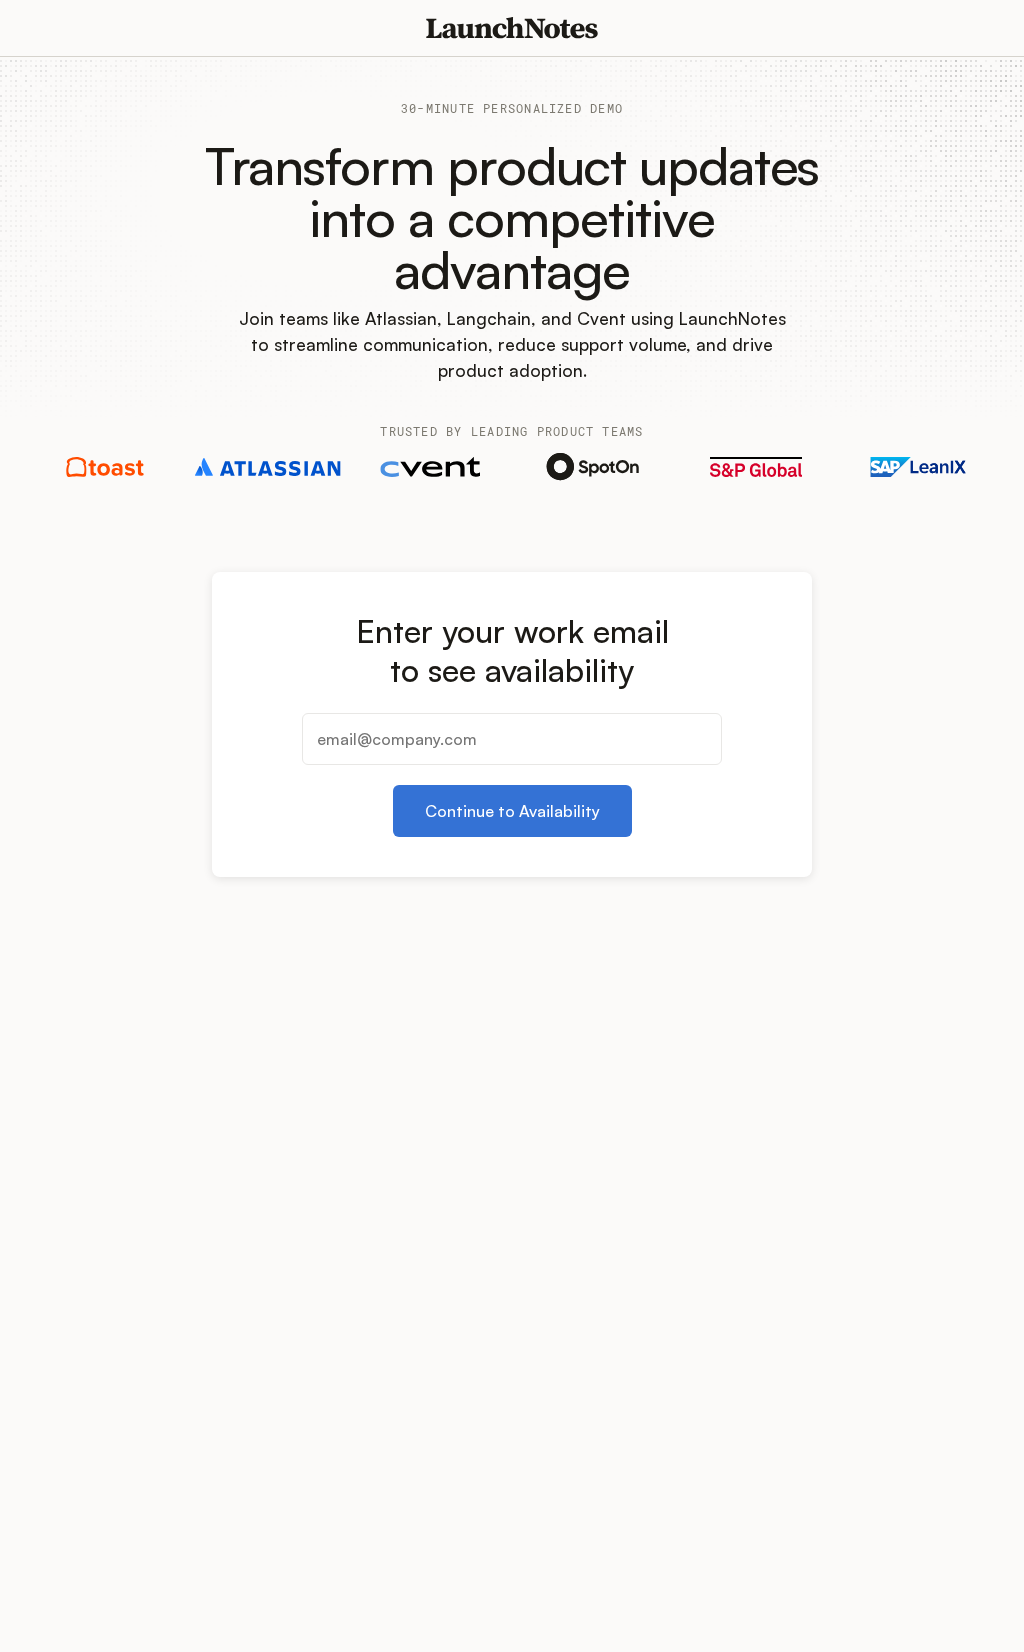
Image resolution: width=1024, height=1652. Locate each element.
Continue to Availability (512, 811)
